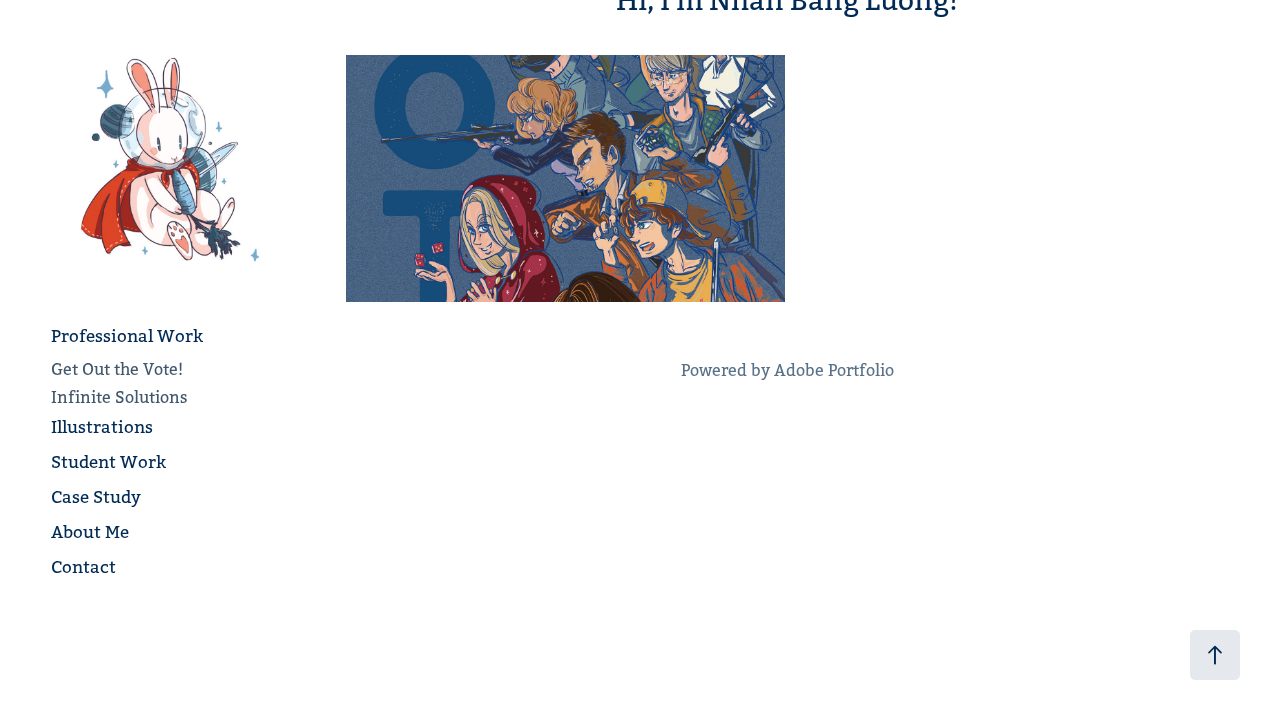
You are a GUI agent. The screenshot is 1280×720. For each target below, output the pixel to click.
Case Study (96, 497)
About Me (90, 532)
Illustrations (102, 427)
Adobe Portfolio (834, 370)
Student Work (108, 462)
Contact (83, 567)
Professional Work (127, 336)
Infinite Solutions (119, 397)
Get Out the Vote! (117, 369)
